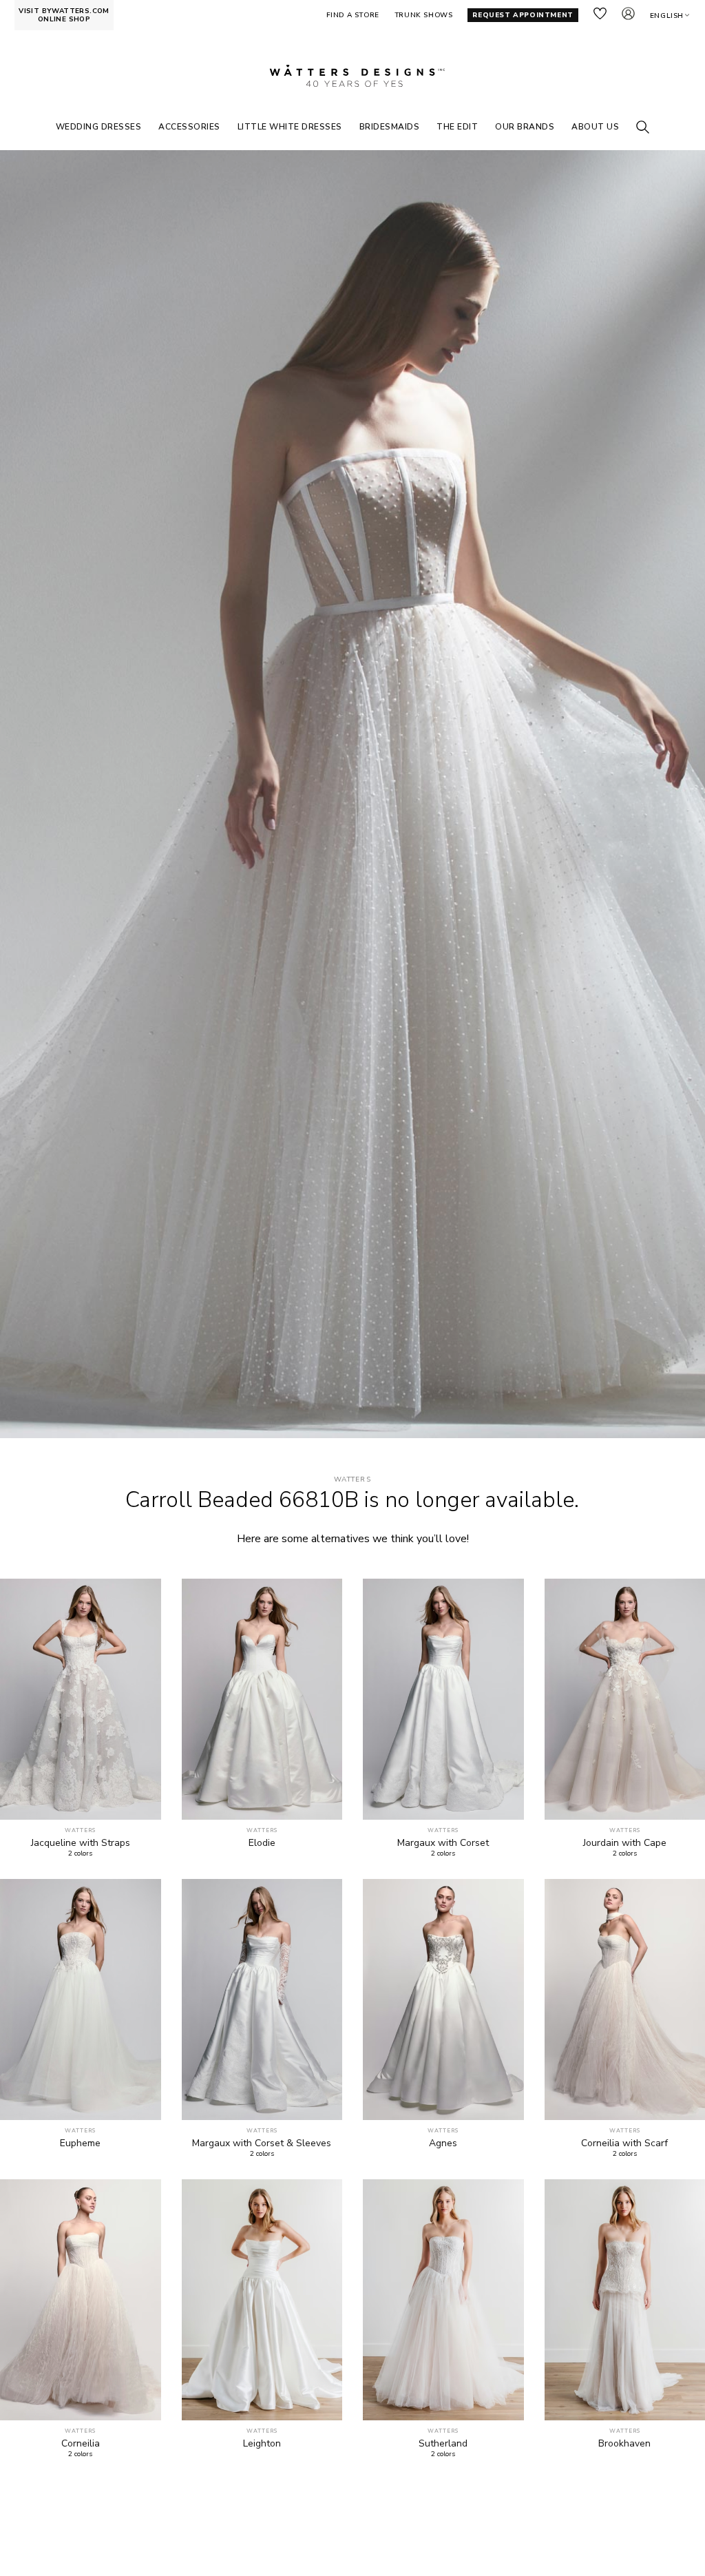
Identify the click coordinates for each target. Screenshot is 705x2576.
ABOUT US (595, 127)
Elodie (262, 1843)
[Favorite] (143, 1801)
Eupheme (80, 2143)
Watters (352, 1480)
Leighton (262, 2444)
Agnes (443, 2143)
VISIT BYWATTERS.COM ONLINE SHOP (64, 15)
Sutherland (443, 2444)
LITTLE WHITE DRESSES (290, 127)
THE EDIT (457, 127)
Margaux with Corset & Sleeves (262, 2143)
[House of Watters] (352, 76)
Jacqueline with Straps (81, 1843)
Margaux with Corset (443, 1843)
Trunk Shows (424, 15)
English (667, 16)
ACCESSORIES (189, 127)
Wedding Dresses (99, 127)
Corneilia (81, 2444)
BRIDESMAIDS (390, 127)
